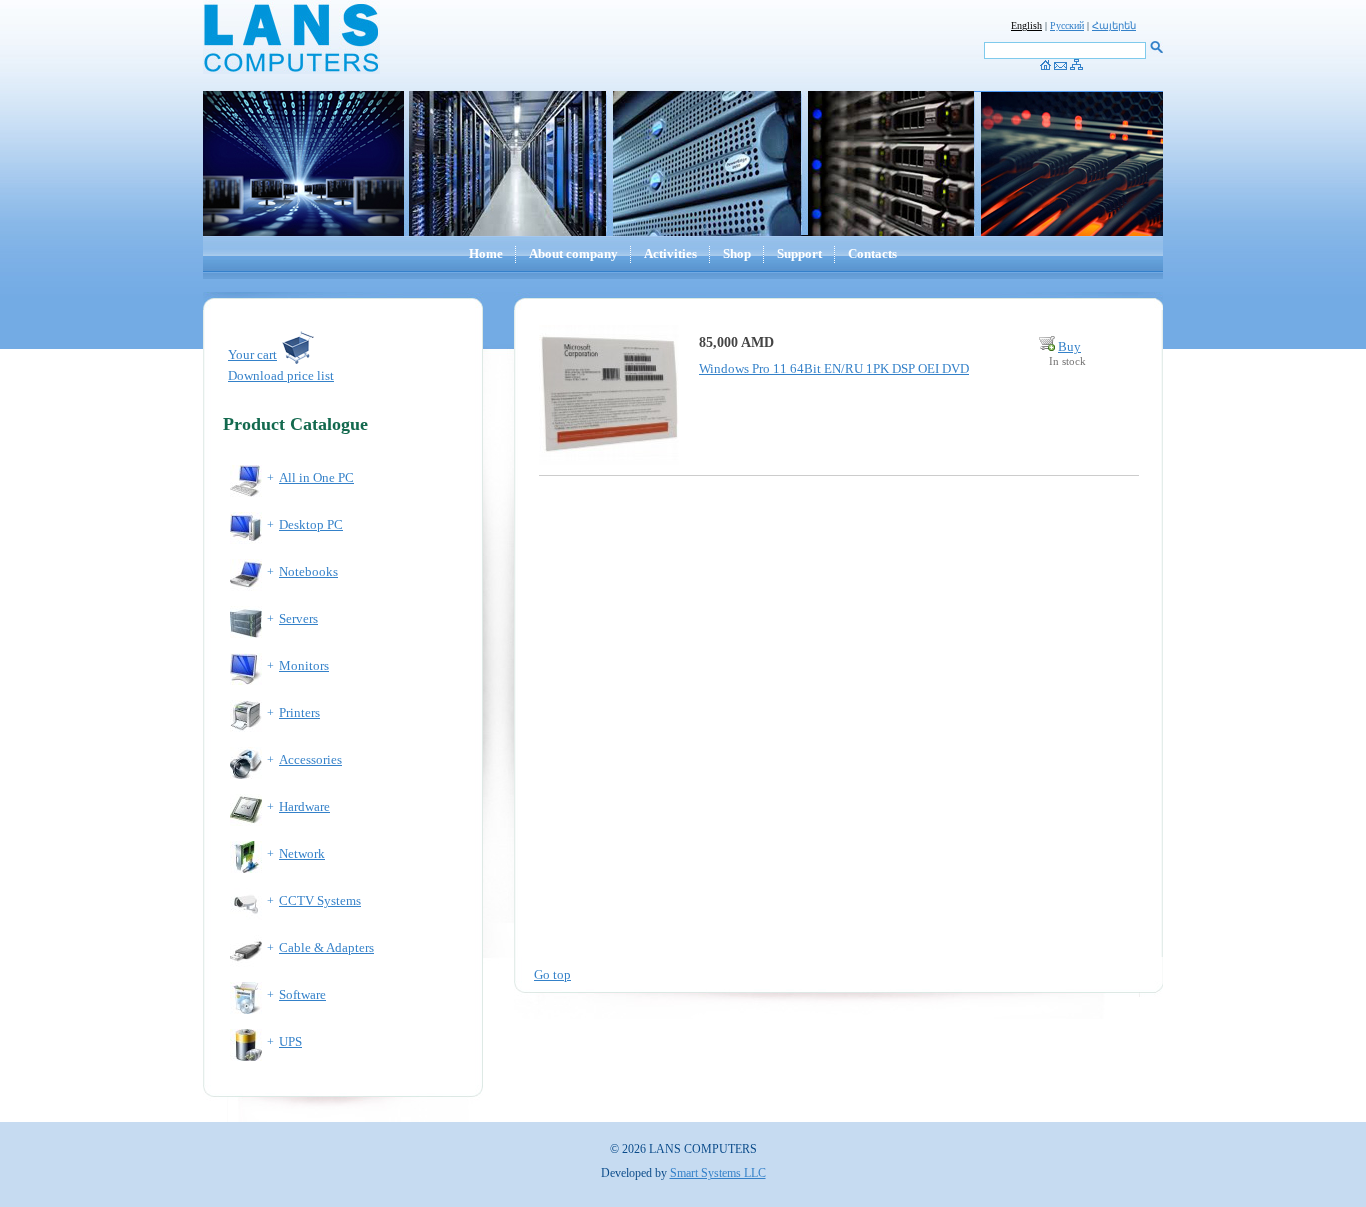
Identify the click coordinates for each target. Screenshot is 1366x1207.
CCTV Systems (320, 900)
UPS (290, 1041)
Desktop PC (311, 524)
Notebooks (308, 571)
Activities (670, 253)
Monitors (304, 665)
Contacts (872, 253)
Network (302, 853)
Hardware (304, 806)
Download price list (281, 375)
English (1026, 25)
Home (486, 253)
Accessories (310, 759)
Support (799, 253)
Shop (737, 253)
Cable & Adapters (326, 947)
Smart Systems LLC (718, 1173)
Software (302, 994)
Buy (1069, 346)
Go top (552, 974)
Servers (298, 618)
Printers (299, 712)
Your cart (252, 354)
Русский (1067, 25)
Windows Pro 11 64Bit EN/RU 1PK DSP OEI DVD (834, 368)
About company (573, 253)
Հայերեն (1114, 25)
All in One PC (316, 477)
